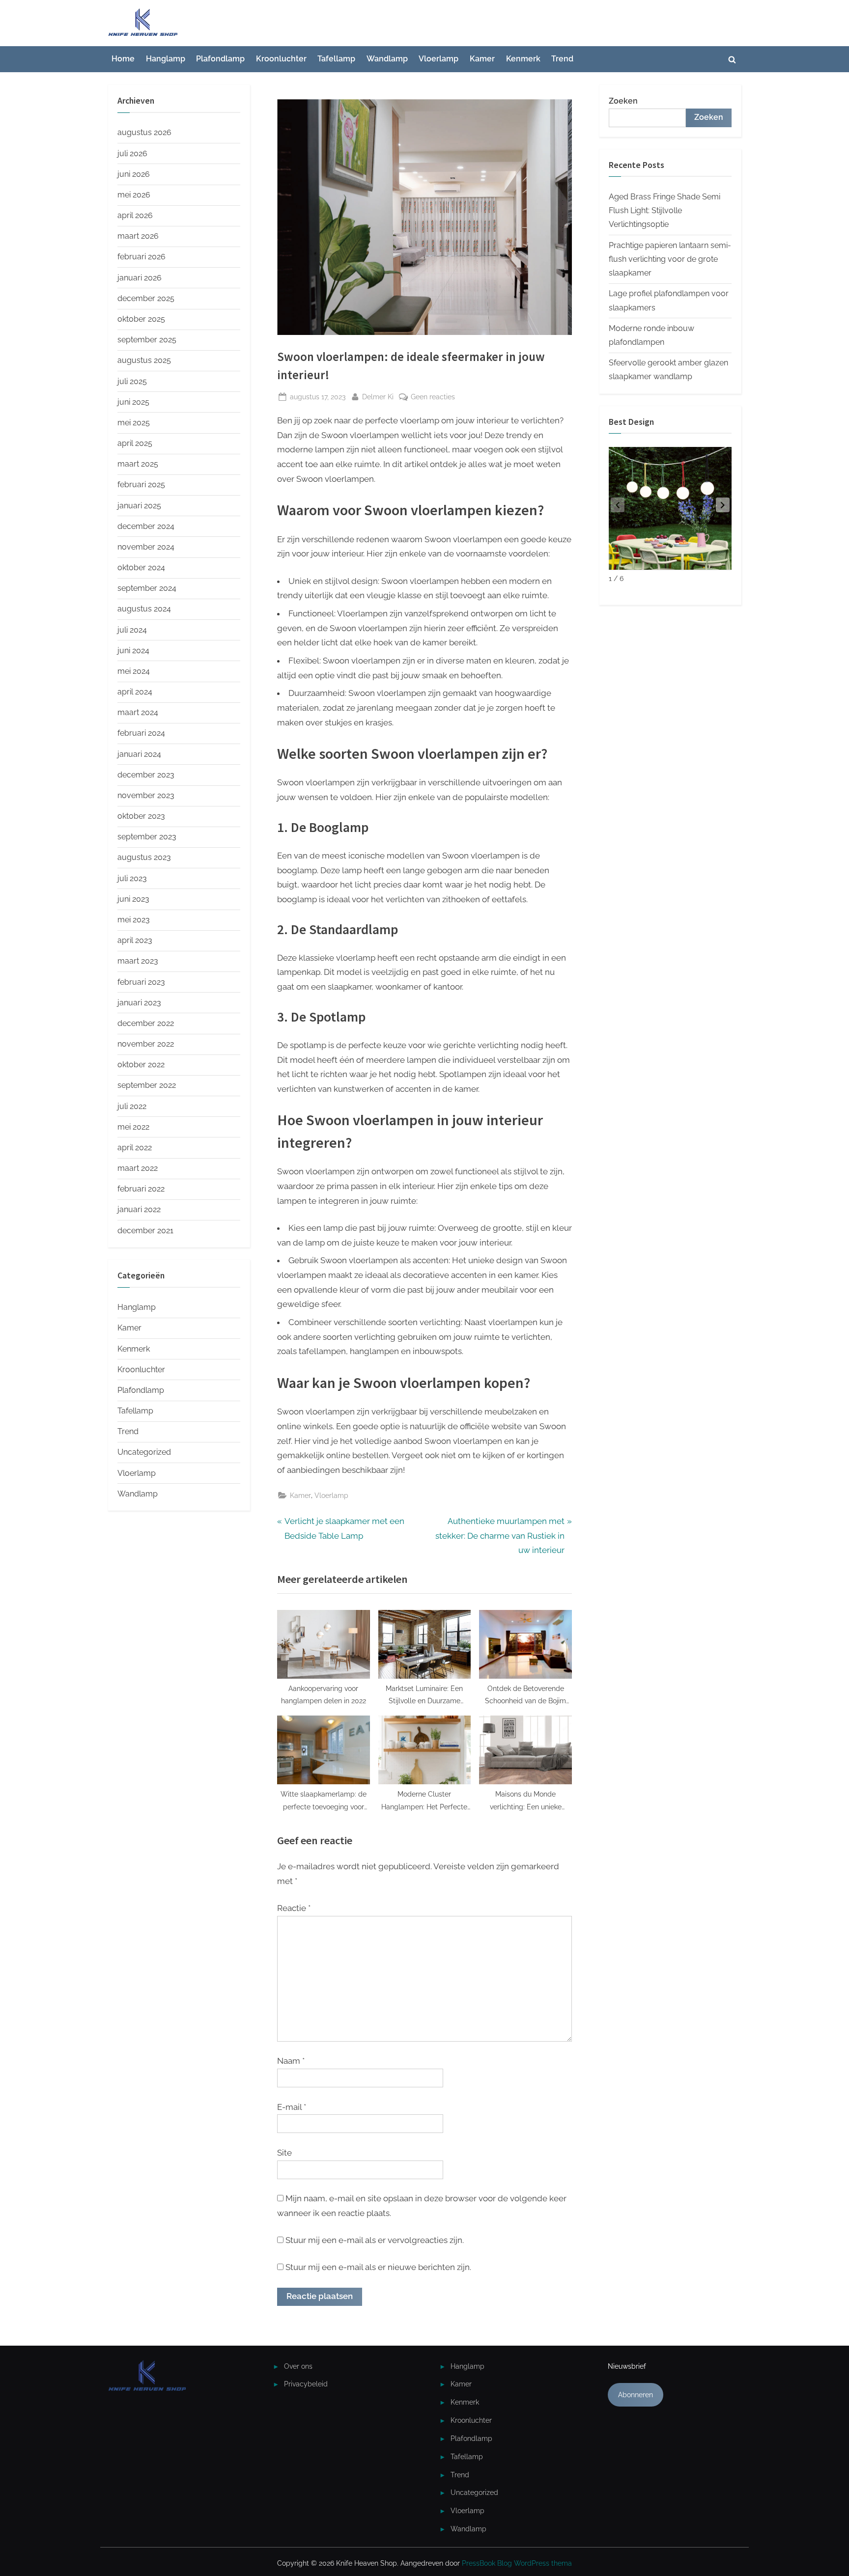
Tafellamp (336, 59)
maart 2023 (138, 961)
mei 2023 (134, 920)
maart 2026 (138, 236)
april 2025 (135, 443)
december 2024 (146, 526)
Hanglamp (166, 59)
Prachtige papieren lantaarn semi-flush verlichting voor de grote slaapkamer (670, 259)
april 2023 (135, 940)
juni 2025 (133, 402)
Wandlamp (387, 59)
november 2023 (146, 795)
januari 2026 (140, 278)
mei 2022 (133, 1127)
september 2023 (147, 837)
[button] (723, 505)
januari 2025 (139, 506)
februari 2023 (141, 982)
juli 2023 (132, 878)
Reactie (294, 1908)
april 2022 (135, 1148)
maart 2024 (138, 712)
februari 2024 (141, 733)
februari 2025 (141, 485)
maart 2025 (138, 464)
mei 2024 (134, 671)
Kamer (482, 59)
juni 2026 (134, 174)
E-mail (292, 2107)
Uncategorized (144, 1452)
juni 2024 (133, 651)
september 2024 (147, 588)
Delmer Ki (378, 396)
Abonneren (636, 2395)
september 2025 (147, 340)
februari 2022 (141, 1189)
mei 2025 (134, 423)
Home (123, 59)
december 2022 (146, 1023)
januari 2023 (139, 1003)
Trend (562, 59)
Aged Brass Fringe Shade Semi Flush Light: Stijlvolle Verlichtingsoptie (665, 211)
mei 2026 (134, 195)
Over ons (298, 2366)
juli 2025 (132, 381)
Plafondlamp (220, 59)
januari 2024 (139, 754)
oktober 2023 (141, 816)
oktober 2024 (141, 568)
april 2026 (135, 215)
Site (284, 2153)
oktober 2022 (141, 1065)
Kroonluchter (281, 59)
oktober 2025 (141, 319)
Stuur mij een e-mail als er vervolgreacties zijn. (375, 2240)
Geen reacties (433, 397)
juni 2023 (133, 899)
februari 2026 (141, 257)
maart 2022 (138, 1168)
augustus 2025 (144, 360)
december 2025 (146, 298)
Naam (291, 2061)
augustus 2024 (144, 609)
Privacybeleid (306, 2384)
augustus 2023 (144, 857)
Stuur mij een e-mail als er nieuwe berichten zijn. (378, 2267)
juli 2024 (132, 630)
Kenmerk (523, 59)
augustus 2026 (144, 132)
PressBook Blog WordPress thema (517, 2563)
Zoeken (623, 101)
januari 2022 (139, 1209)
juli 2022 (132, 1106)
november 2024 (146, 547)
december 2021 (145, 1231)
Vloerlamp (439, 59)
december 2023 (146, 775)
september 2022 (147, 1085)
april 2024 (135, 692)
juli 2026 (132, 153)
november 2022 (146, 1044)
